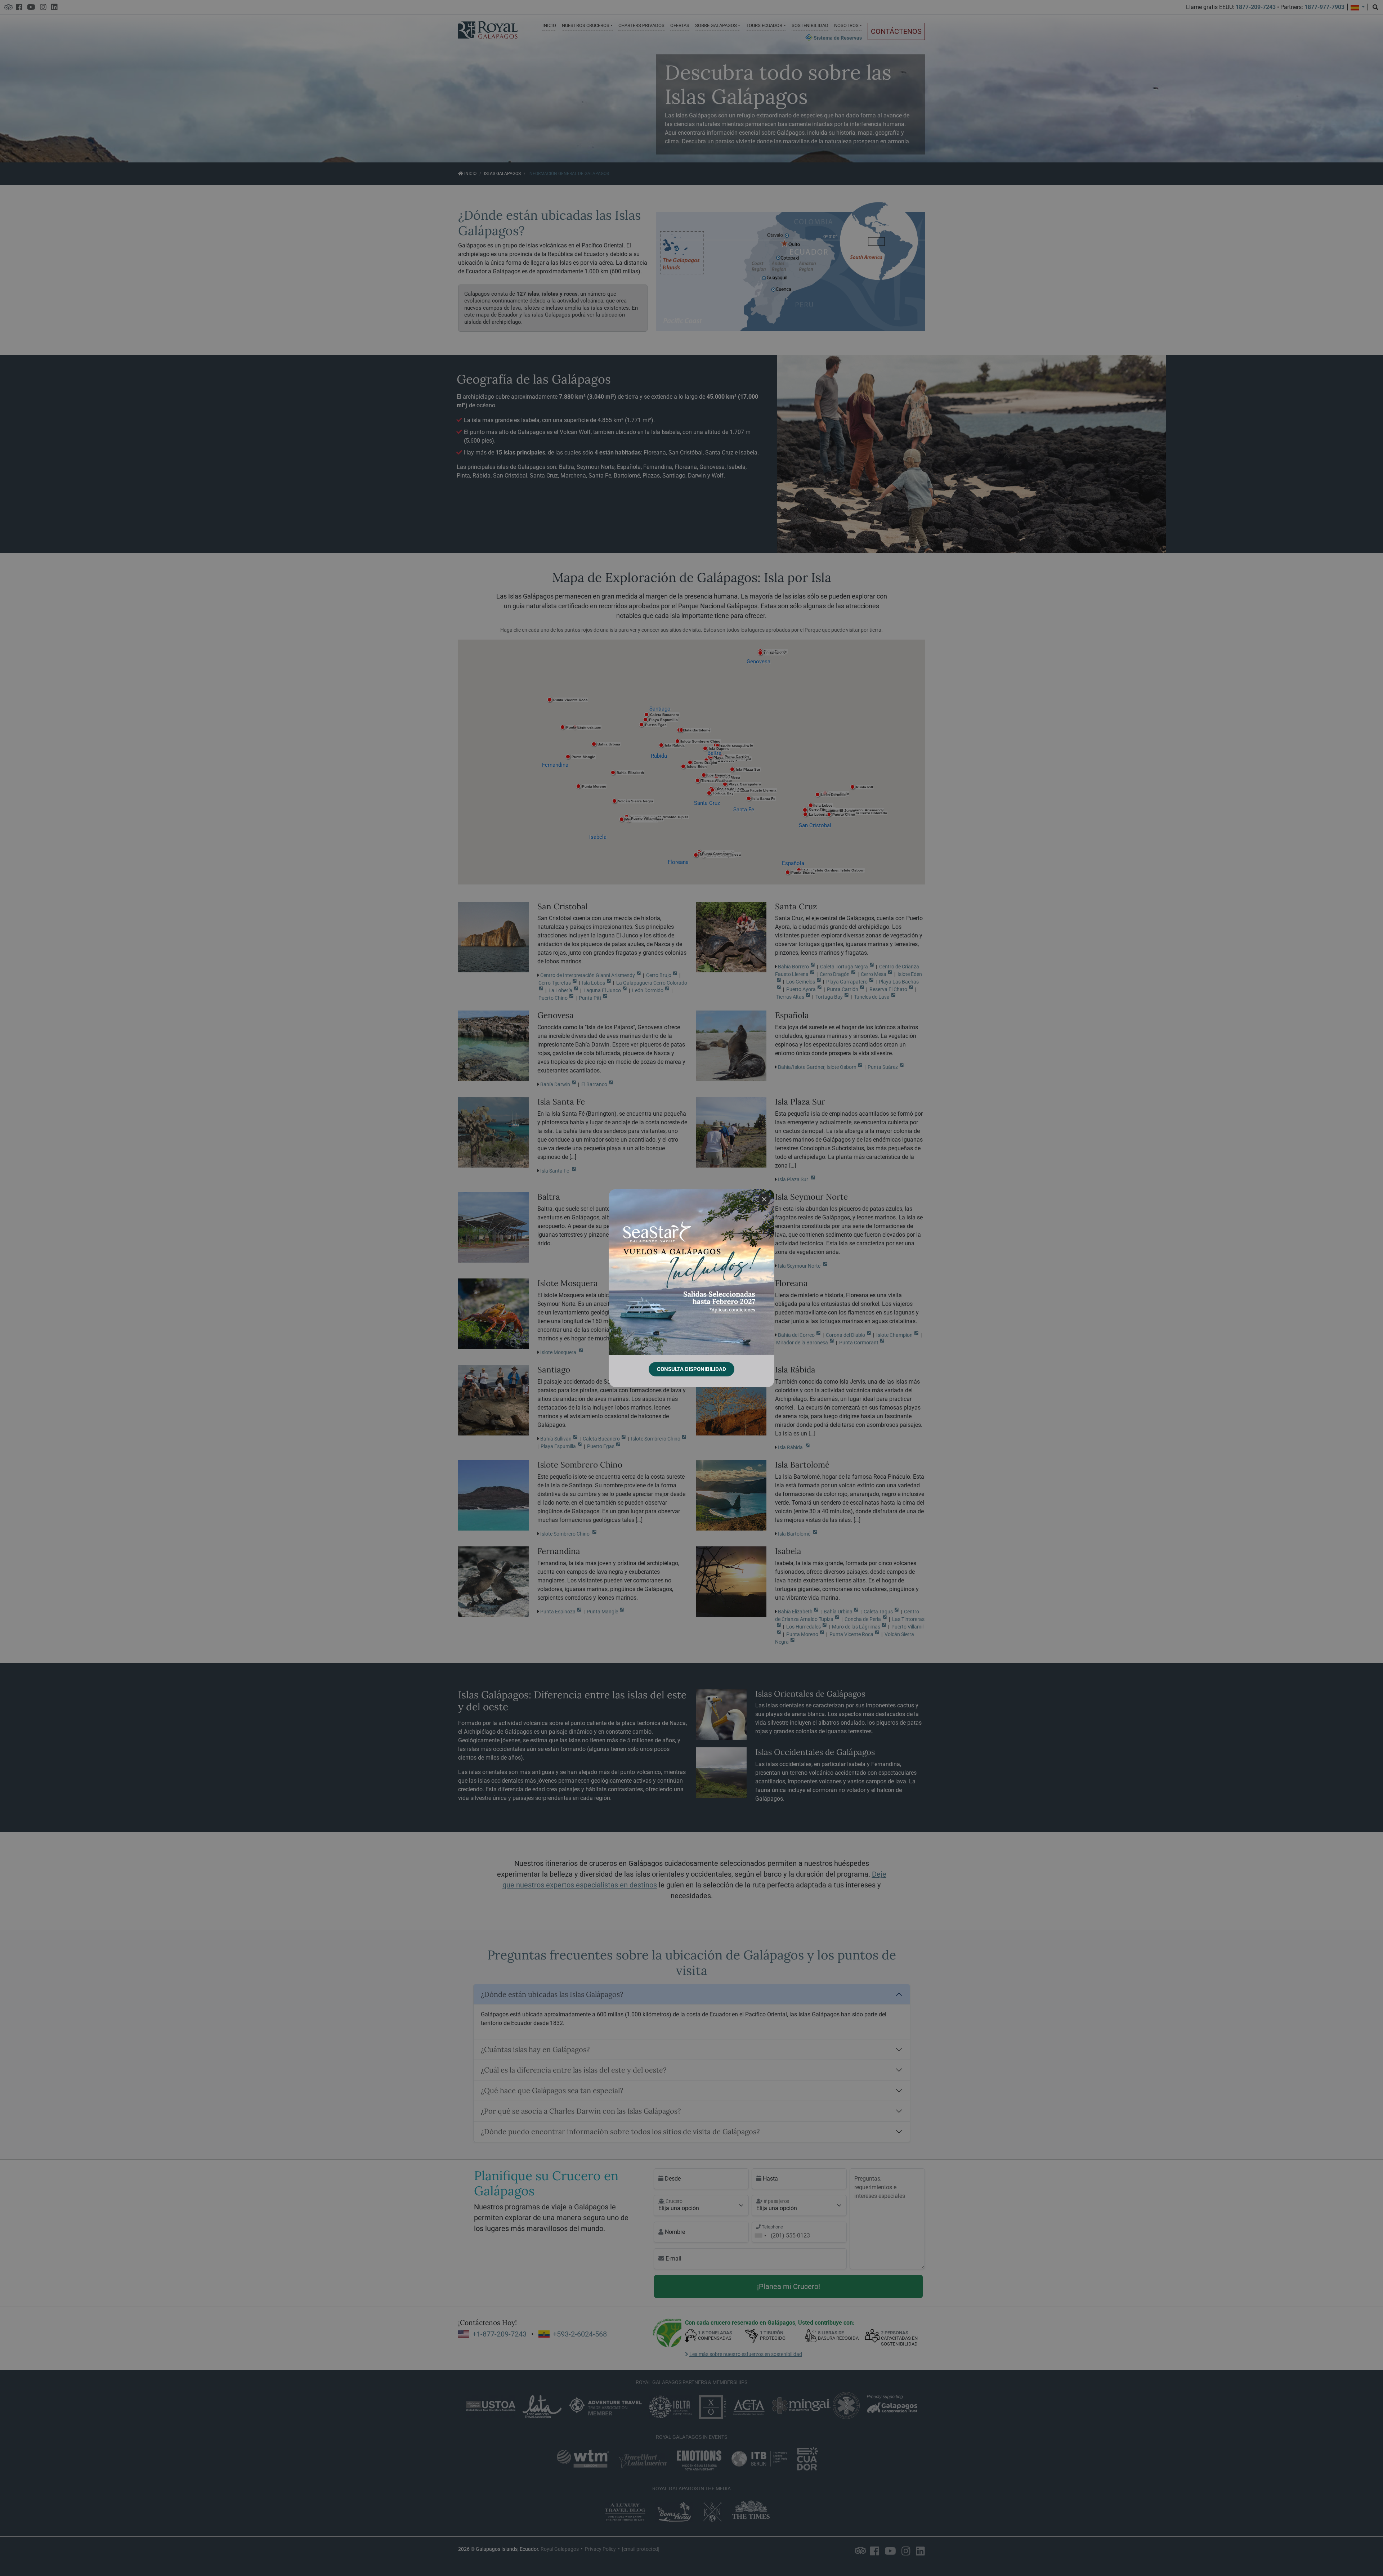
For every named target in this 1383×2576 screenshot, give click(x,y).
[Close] (764, 1199)
